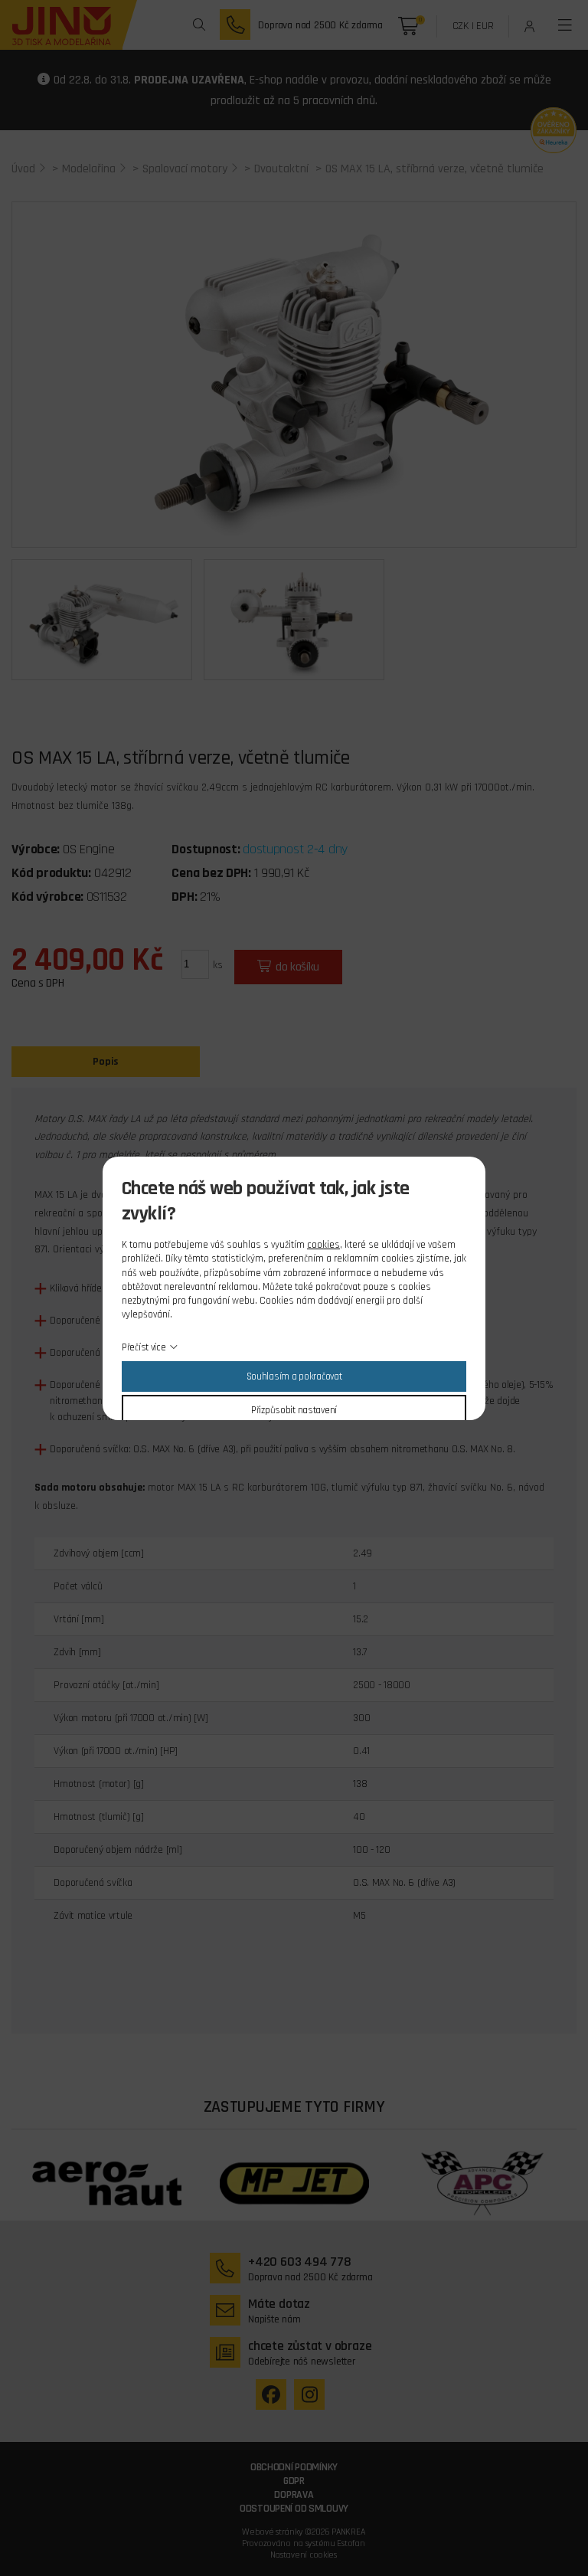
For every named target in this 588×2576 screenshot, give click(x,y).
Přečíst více (144, 1347)
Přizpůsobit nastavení (294, 1410)
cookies (323, 1245)
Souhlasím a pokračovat (294, 1376)
